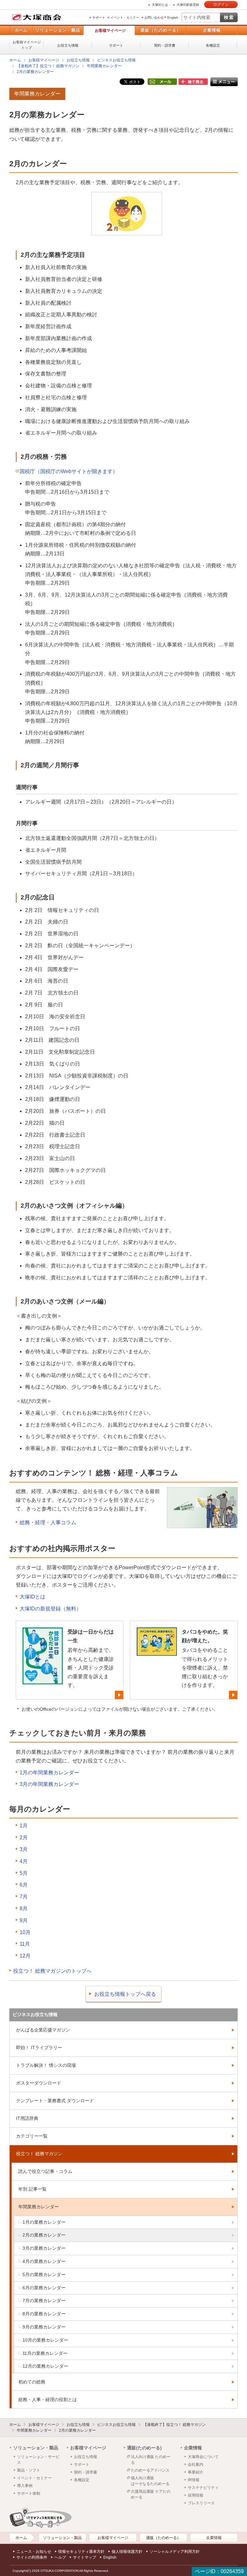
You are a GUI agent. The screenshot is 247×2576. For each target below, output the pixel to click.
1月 (24, 1826)
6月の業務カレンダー (44, 2288)
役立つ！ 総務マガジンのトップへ (52, 1971)
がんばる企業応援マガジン (43, 2030)
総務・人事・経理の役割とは (48, 2400)
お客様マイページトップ (27, 45)
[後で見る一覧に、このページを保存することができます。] (193, 82)
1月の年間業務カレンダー (49, 1773)
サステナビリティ (203, 2488)
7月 (24, 1897)
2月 (24, 1837)
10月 (25, 1932)
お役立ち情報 (68, 45)
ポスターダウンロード (39, 2083)
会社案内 (196, 2464)
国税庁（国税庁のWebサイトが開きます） (69, 471)
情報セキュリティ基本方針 (81, 2552)
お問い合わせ (154, 18)
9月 (24, 1920)
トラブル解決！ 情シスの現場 (46, 2065)
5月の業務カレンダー (44, 2274)
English (173, 18)
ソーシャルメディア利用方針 (175, 2552)
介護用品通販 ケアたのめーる (151, 2494)
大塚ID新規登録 (188, 5)
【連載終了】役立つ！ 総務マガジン (48, 66)
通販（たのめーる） (160, 30)
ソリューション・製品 (58, 30)
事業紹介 (196, 2472)
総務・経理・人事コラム (48, 1522)
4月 (24, 1861)
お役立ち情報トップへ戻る (125, 1994)
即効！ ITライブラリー (39, 2048)
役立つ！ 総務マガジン (39, 2154)
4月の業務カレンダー (44, 2261)
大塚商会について (203, 2457)
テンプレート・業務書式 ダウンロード (55, 2101)
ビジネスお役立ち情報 (116, 60)
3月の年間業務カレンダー (49, 1784)
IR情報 (194, 2480)
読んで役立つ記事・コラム (45, 2171)
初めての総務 (32, 2382)
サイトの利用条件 (32, 2557)
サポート (99, 18)
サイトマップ (85, 2557)
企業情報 (212, 30)
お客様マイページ (110, 31)
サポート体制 (29, 2493)
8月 (24, 1909)
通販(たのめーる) (144, 2448)
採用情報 (196, 2495)
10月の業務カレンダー (45, 2340)
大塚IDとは (160, 5)
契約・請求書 (165, 45)
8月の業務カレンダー (44, 2314)
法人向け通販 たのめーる (151, 2460)
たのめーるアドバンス (150, 2470)
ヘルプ (60, 2557)
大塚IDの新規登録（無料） (50, 1609)
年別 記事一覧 (32, 2189)
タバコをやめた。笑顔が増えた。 (205, 1636)
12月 (25, 1956)
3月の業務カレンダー (44, 2248)
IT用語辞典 (27, 2118)
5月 (24, 1873)
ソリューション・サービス (38, 2460)
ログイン (221, 5)
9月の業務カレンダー (44, 2327)
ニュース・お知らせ (34, 2552)
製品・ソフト (29, 2470)
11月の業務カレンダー (45, 2353)
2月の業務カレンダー (35, 72)
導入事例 (25, 2486)
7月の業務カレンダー (44, 2301)
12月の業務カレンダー (45, 2366)
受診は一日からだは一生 (91, 1636)
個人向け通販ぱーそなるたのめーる (150, 2481)
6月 (24, 1885)
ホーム (21, 30)
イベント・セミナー (125, 18)
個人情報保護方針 (127, 2552)
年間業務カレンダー (104, 66)
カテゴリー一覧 (32, 2136)
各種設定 (213, 45)
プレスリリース (201, 2503)
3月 (24, 1849)
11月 (25, 1944)
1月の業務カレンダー (44, 2222)
